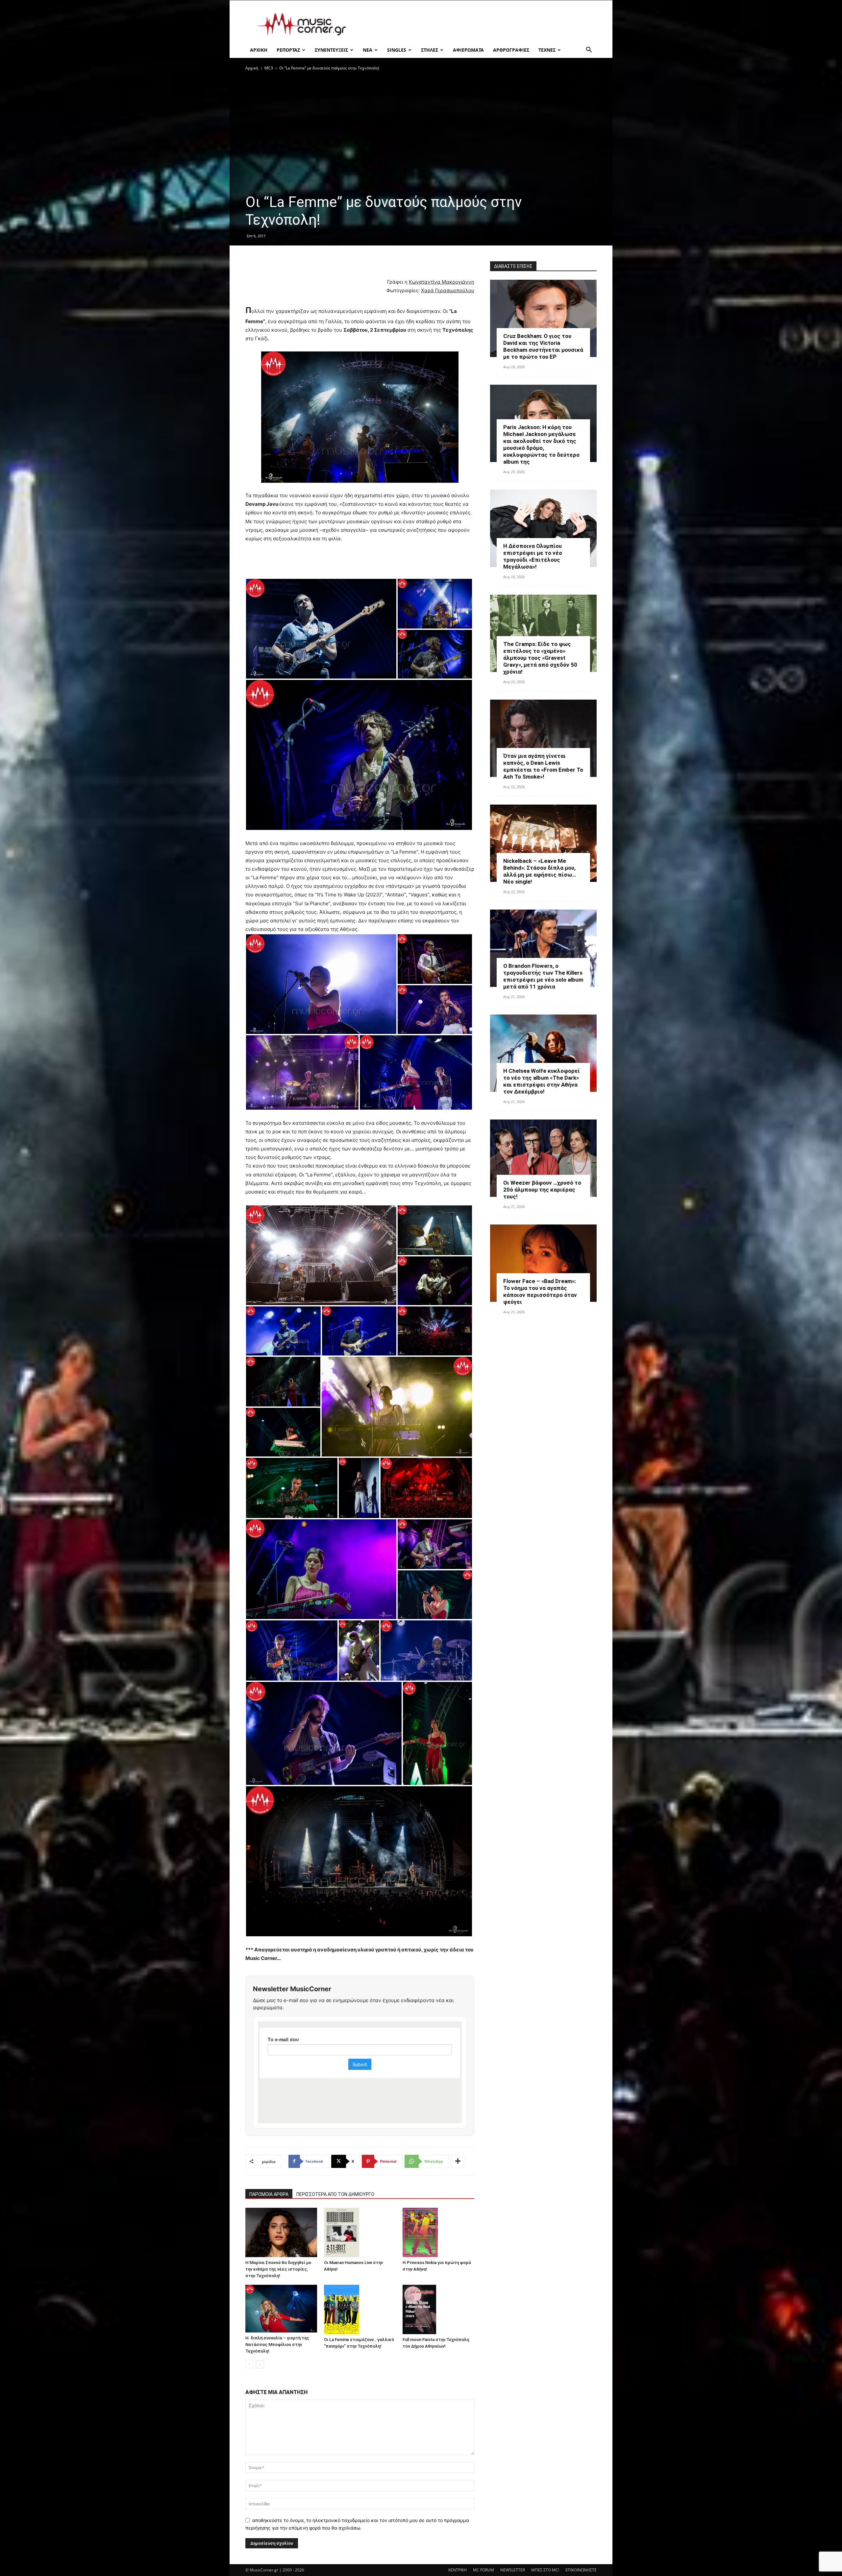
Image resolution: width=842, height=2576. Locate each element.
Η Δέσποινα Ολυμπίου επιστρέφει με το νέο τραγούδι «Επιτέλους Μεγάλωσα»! (533, 556)
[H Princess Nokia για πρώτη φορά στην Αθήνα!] (438, 2232)
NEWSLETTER (513, 2570)
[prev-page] (249, 2364)
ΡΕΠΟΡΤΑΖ (288, 50)
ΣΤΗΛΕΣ (430, 50)
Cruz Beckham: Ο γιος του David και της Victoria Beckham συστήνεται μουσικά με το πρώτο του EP (543, 346)
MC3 (269, 68)
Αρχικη (259, 50)
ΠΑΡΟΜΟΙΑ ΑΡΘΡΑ (269, 2194)
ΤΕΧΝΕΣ (547, 50)
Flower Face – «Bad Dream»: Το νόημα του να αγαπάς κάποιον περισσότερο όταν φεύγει (540, 1291)
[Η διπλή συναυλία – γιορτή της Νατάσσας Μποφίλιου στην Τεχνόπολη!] (281, 2309)
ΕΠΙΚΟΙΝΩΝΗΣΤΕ (581, 2570)
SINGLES (397, 50)
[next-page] (260, 2364)
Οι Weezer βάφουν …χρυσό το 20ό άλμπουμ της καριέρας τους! (542, 1190)
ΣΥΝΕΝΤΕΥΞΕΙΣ (331, 50)
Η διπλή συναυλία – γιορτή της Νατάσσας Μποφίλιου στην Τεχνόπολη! (277, 2344)
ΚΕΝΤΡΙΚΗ (458, 2570)
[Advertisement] (477, 24)
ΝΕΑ (368, 50)
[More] (458, 2161)
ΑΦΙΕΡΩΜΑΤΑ (468, 50)
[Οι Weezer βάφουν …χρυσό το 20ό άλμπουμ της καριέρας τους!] (543, 1158)
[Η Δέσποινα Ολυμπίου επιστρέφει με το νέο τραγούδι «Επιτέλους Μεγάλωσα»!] (543, 528)
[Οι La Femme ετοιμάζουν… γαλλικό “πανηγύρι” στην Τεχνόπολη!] (360, 2309)
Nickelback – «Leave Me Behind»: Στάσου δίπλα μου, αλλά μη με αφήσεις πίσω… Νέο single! (540, 871)
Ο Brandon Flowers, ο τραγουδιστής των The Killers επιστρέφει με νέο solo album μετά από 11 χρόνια (543, 976)
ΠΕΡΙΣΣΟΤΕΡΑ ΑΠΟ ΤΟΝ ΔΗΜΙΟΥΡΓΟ (335, 2194)
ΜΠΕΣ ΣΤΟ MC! (545, 2570)
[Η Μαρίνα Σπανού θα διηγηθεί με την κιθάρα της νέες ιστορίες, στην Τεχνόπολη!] (281, 2232)
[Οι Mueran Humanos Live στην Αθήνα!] (360, 2232)
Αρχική (252, 68)
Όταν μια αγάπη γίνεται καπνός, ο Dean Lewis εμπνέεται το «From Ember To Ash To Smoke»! (543, 766)
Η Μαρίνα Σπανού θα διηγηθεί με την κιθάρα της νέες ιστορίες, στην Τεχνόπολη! (278, 2269)
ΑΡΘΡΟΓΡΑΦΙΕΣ (511, 50)
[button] (589, 51)
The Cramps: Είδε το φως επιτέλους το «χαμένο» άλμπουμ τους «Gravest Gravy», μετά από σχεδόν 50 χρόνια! (540, 658)
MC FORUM (483, 2570)
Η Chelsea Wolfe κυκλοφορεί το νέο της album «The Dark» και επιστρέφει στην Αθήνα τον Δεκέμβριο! (542, 1081)
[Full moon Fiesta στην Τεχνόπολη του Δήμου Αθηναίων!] (438, 2309)
